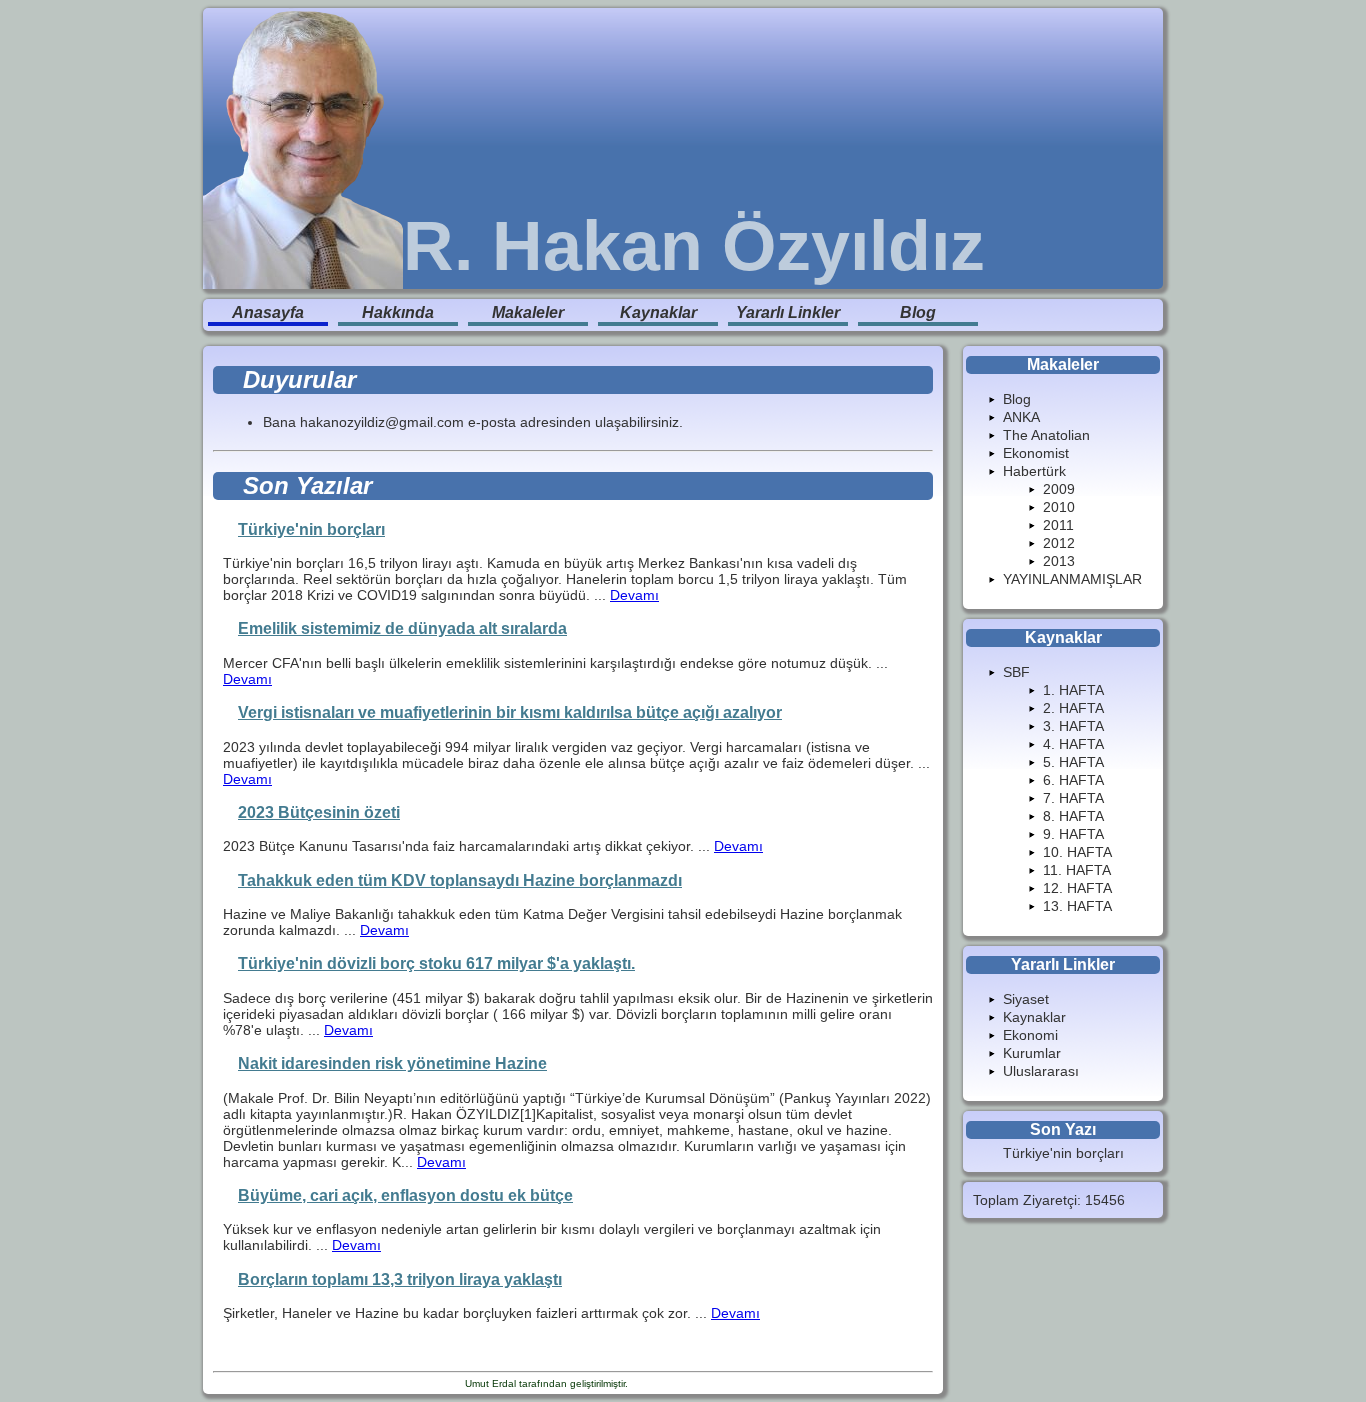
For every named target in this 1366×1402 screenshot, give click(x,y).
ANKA (1021, 417)
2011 (1058, 525)
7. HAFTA (1073, 798)
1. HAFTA (1073, 690)
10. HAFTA (1077, 852)
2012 (1059, 543)
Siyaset (1026, 999)
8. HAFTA (1073, 816)
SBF (1016, 672)
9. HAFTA (1073, 834)
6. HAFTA (1073, 780)
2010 (1059, 507)
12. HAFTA (1077, 888)
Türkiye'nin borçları (1063, 1153)
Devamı (634, 595)
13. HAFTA (1077, 906)
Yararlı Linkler (788, 312)
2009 (1059, 489)
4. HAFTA (1073, 744)
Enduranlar (656, 1383)
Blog (918, 312)
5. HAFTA (1073, 762)
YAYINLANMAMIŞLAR (1072, 579)
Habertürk (1034, 471)
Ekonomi (1030, 1035)
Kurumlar (1032, 1053)
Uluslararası (1041, 1071)
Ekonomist (1036, 453)
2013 (1059, 561)
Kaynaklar (658, 312)
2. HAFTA (1073, 708)
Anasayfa (268, 312)
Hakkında (398, 312)
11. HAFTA (1077, 870)
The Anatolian (1046, 435)
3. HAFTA (1073, 726)
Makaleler (528, 312)
